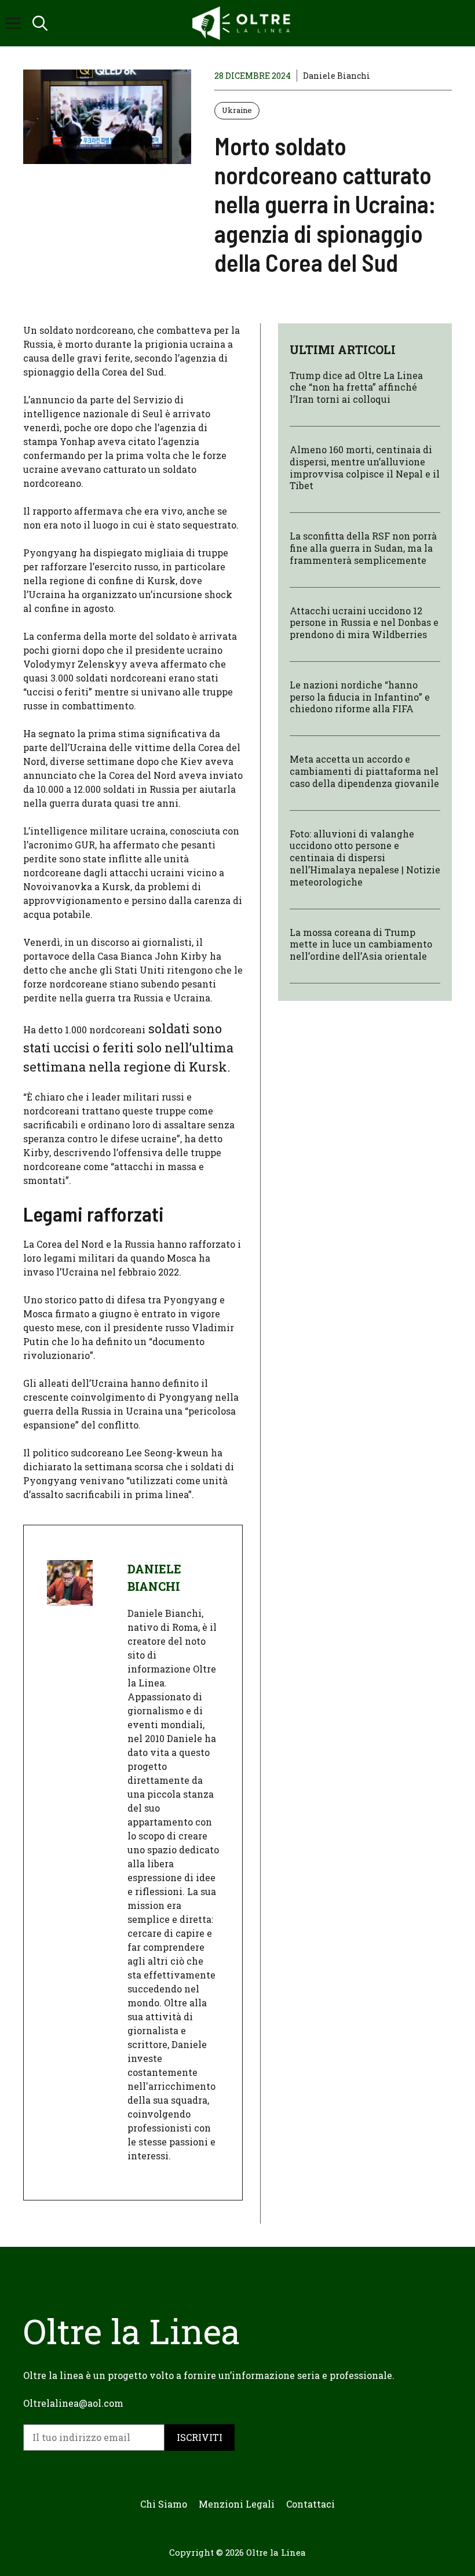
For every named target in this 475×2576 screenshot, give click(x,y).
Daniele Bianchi (337, 76)
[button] (40, 23)
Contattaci (310, 2504)
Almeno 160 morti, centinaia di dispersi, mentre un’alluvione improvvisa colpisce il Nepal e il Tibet (365, 467)
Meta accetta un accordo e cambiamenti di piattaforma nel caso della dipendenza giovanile (364, 771)
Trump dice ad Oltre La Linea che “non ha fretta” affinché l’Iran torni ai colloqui (356, 387)
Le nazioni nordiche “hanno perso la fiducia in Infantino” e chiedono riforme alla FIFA (360, 697)
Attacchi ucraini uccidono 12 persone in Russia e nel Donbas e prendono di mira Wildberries (364, 623)
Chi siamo (164, 2504)
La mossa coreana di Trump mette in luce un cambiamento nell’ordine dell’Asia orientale (361, 944)
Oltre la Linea (276, 2552)
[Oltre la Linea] (243, 23)
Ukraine (237, 110)
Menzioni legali (237, 2504)
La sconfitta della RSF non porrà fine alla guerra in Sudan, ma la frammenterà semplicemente (363, 548)
